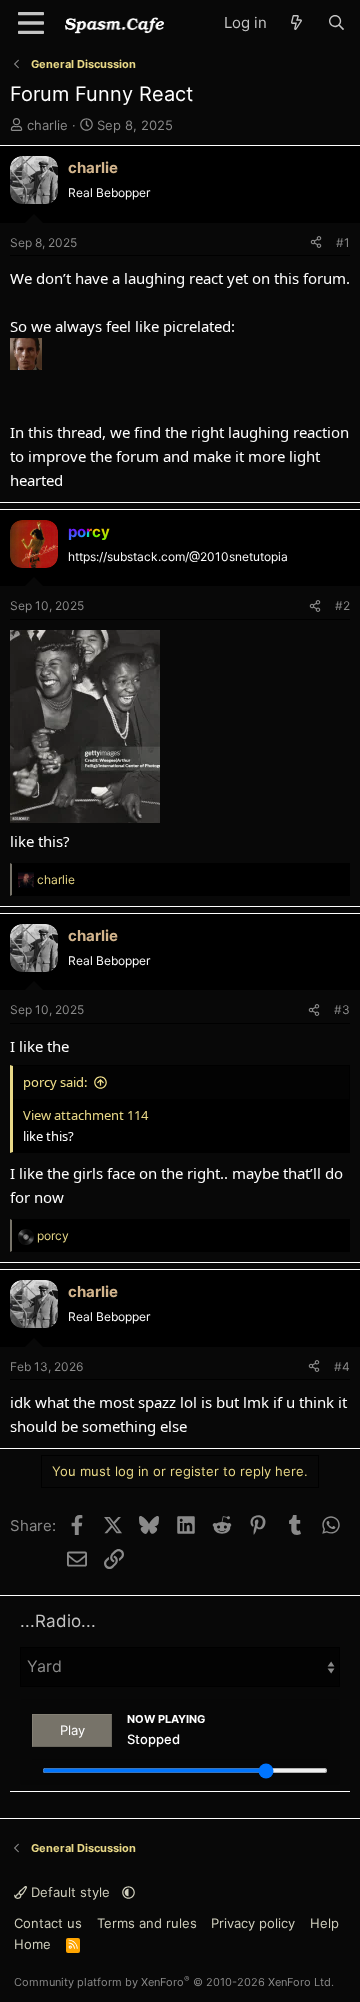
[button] (128, 1892)
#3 (342, 1009)
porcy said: (55, 1082)
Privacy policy (253, 1923)
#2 (342, 605)
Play (72, 1730)
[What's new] (296, 23)
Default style (70, 1892)
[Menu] (31, 23)
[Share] (316, 242)
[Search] (336, 23)
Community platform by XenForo (174, 1982)
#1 (343, 242)
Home (32, 1944)
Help (324, 1923)
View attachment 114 (85, 1115)
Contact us (48, 1923)
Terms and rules (147, 1923)
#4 (342, 1366)
